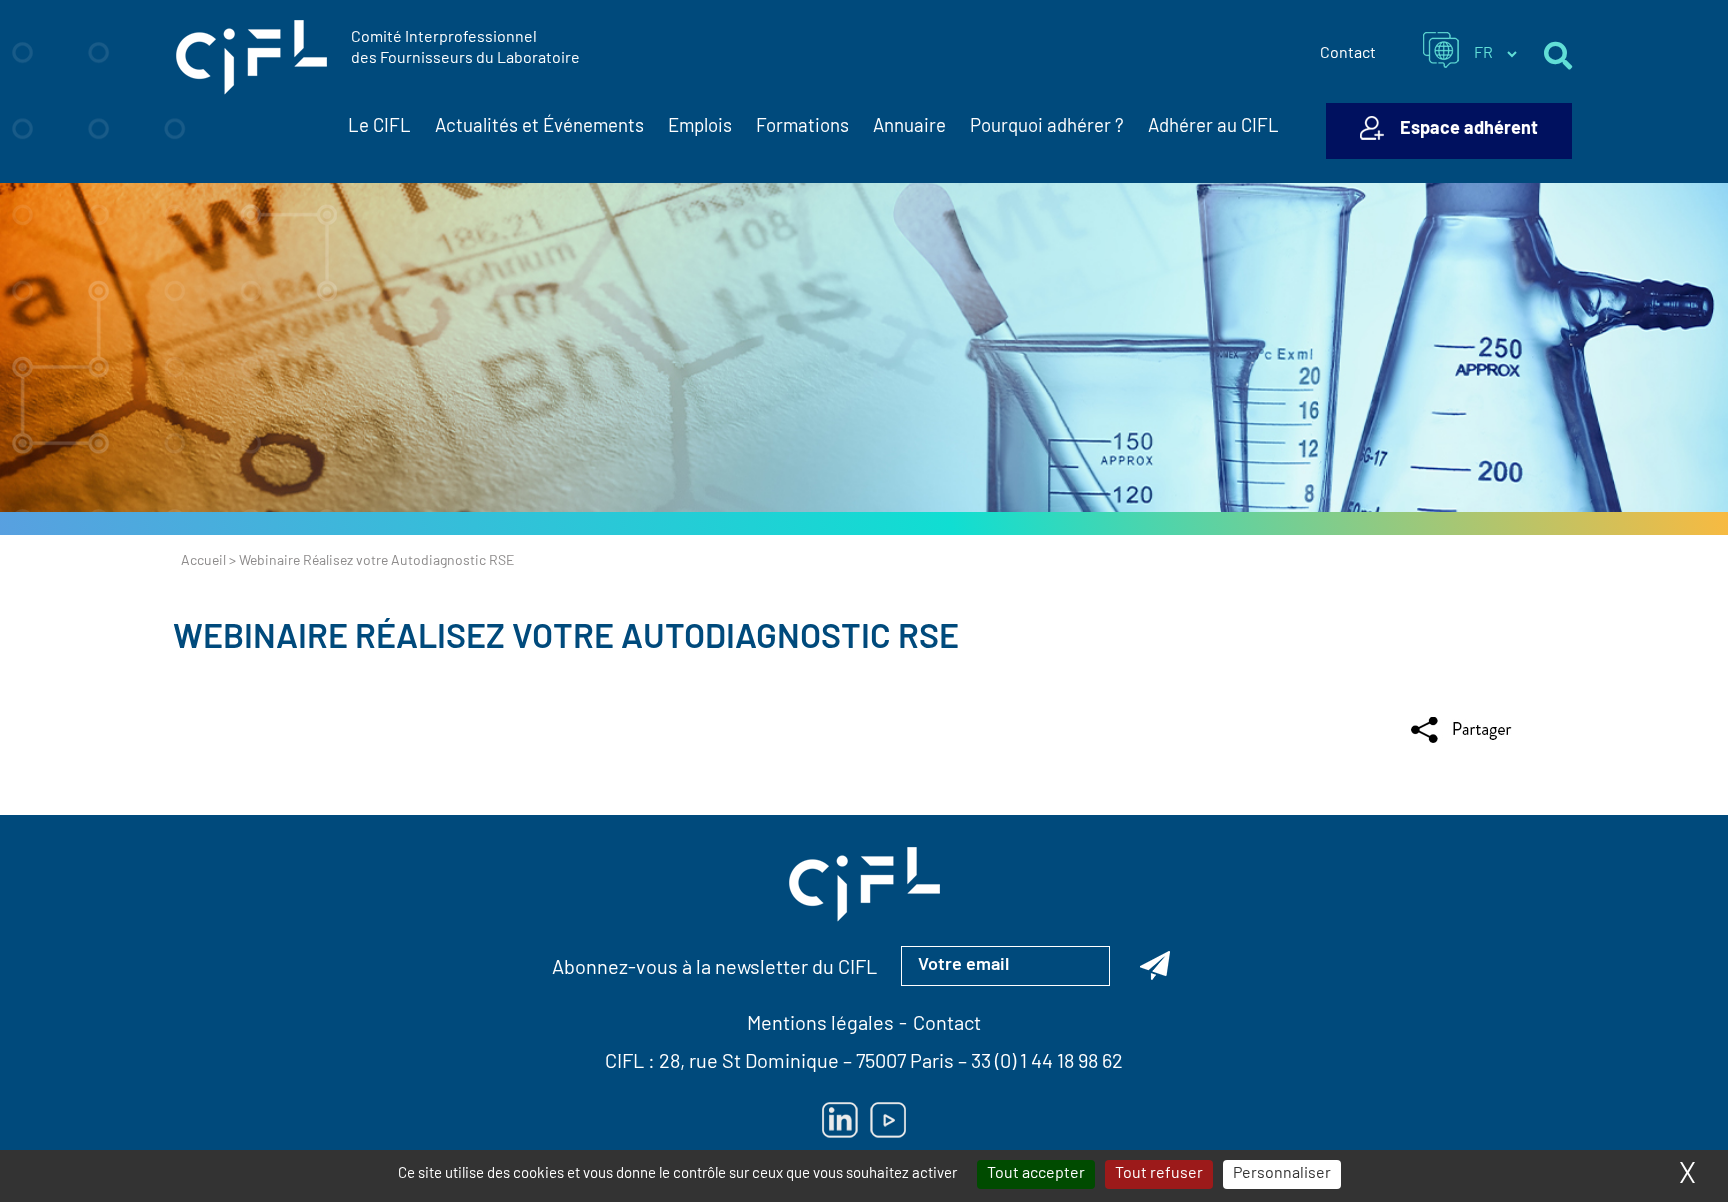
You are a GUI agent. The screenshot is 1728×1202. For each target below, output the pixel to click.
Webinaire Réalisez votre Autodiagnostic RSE (566, 639)
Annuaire (909, 127)
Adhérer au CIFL (1213, 127)
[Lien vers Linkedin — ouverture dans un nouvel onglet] (840, 1120)
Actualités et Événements (539, 127)
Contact (1348, 54)
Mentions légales (820, 1025)
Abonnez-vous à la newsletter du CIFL (714, 969)
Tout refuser (1159, 1174)
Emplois (700, 127)
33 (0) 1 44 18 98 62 (1047, 1063)
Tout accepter (1036, 1174)
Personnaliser (1282, 1174)
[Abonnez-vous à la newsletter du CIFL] (1155, 966)
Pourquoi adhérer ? (1047, 127)
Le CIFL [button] (379, 127)
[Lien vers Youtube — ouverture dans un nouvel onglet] (888, 1120)
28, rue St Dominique (749, 1063)
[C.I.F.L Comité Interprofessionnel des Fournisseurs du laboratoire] (251, 58)
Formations (802, 127)
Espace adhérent (1469, 130)
